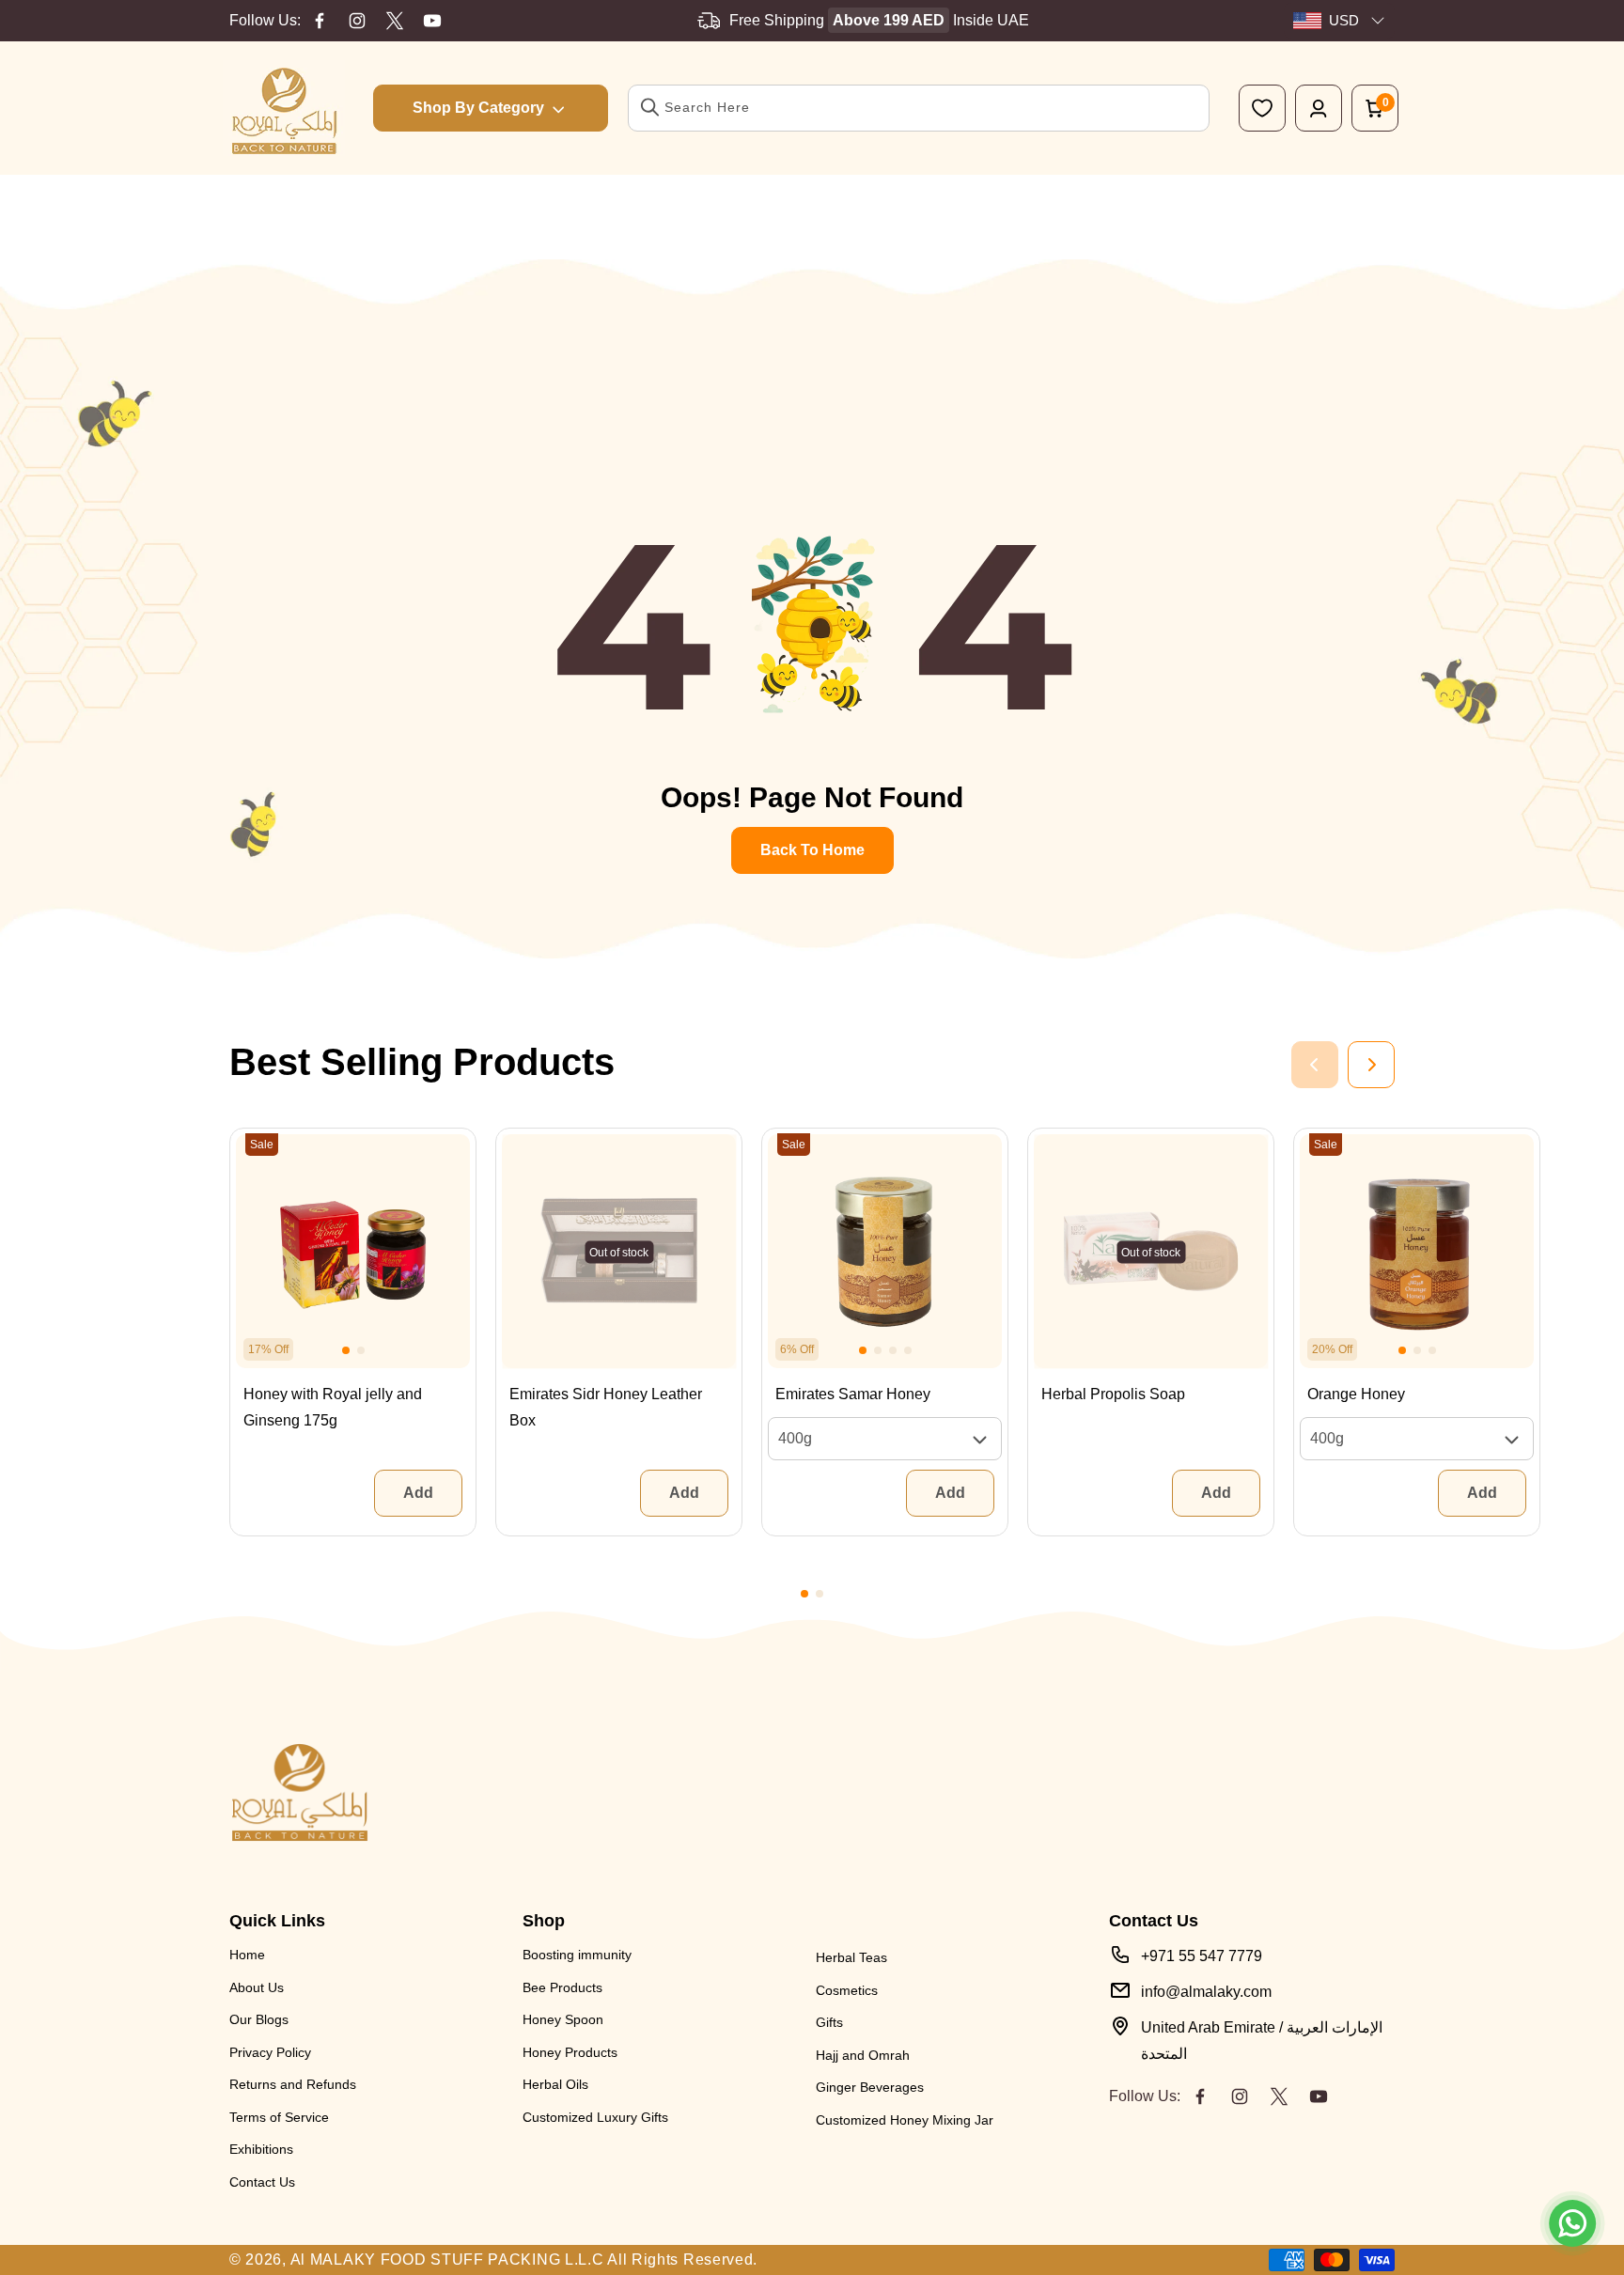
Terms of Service (279, 2117)
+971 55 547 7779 (1202, 1956)
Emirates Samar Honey (853, 1394)
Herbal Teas (851, 1957)
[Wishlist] (1262, 108)
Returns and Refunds (293, 2084)
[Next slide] (1371, 1065)
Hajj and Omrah (863, 2055)
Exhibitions (261, 2149)
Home (247, 1955)
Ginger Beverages (870, 2087)
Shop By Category (478, 108)
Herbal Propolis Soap (1113, 1394)
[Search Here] (650, 107)
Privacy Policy (270, 2052)
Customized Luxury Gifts (595, 2117)
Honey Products (570, 2052)
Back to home (812, 850)
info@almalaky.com (1206, 1992)
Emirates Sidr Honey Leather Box (606, 1407)
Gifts (829, 2022)
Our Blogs (259, 2019)
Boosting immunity (577, 1955)
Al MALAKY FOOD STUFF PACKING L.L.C (447, 2259)
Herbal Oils (555, 2084)
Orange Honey (1356, 1394)
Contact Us (262, 2182)
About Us (257, 1987)
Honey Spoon (563, 2019)
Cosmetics (847, 1990)
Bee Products (562, 1987)
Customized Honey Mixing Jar (905, 2120)
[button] (346, 1350)
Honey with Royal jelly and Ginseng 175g (333, 1407)
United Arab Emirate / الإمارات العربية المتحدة (1262, 2041)
